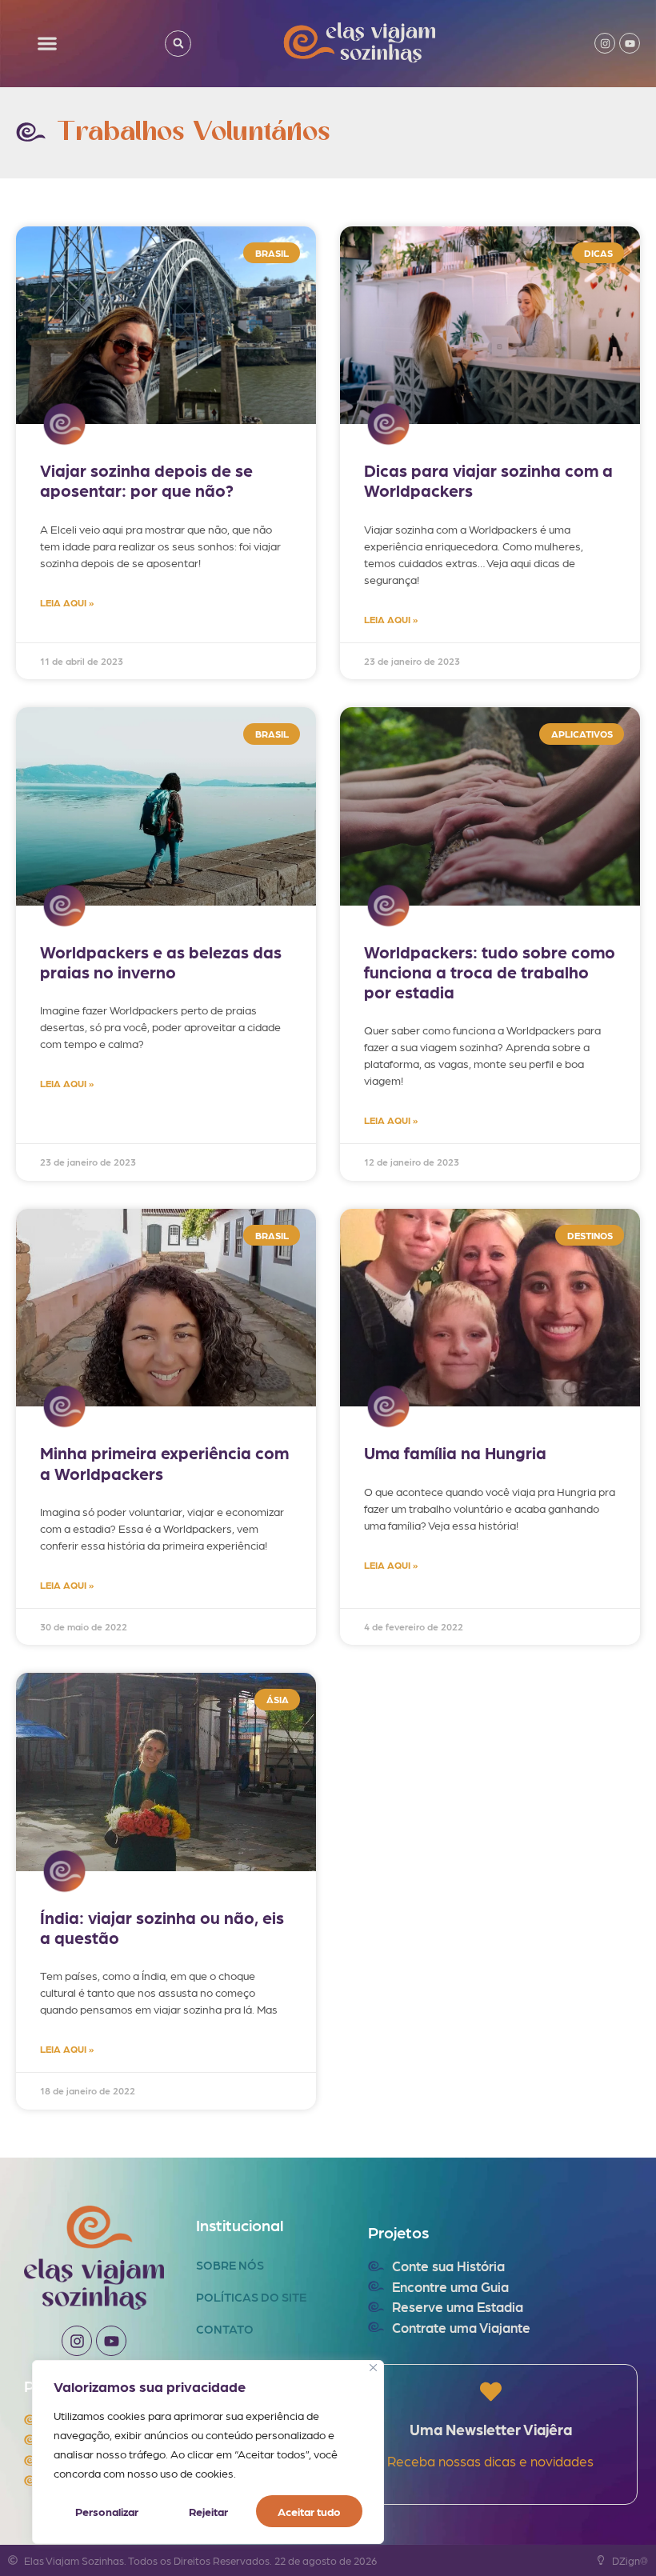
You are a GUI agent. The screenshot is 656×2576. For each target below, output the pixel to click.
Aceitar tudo (309, 2511)
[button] (48, 44)
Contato (225, 2329)
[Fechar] (373, 2368)
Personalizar (107, 2511)
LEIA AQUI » (67, 602)
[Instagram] (605, 43)
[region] (208, 2452)
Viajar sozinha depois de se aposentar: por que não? (146, 480)
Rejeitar (208, 2511)
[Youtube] (630, 43)
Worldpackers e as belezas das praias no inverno (161, 962)
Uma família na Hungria (455, 1452)
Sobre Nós (230, 2265)
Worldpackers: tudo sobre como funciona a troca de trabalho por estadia (490, 972)
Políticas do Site (251, 2297)
